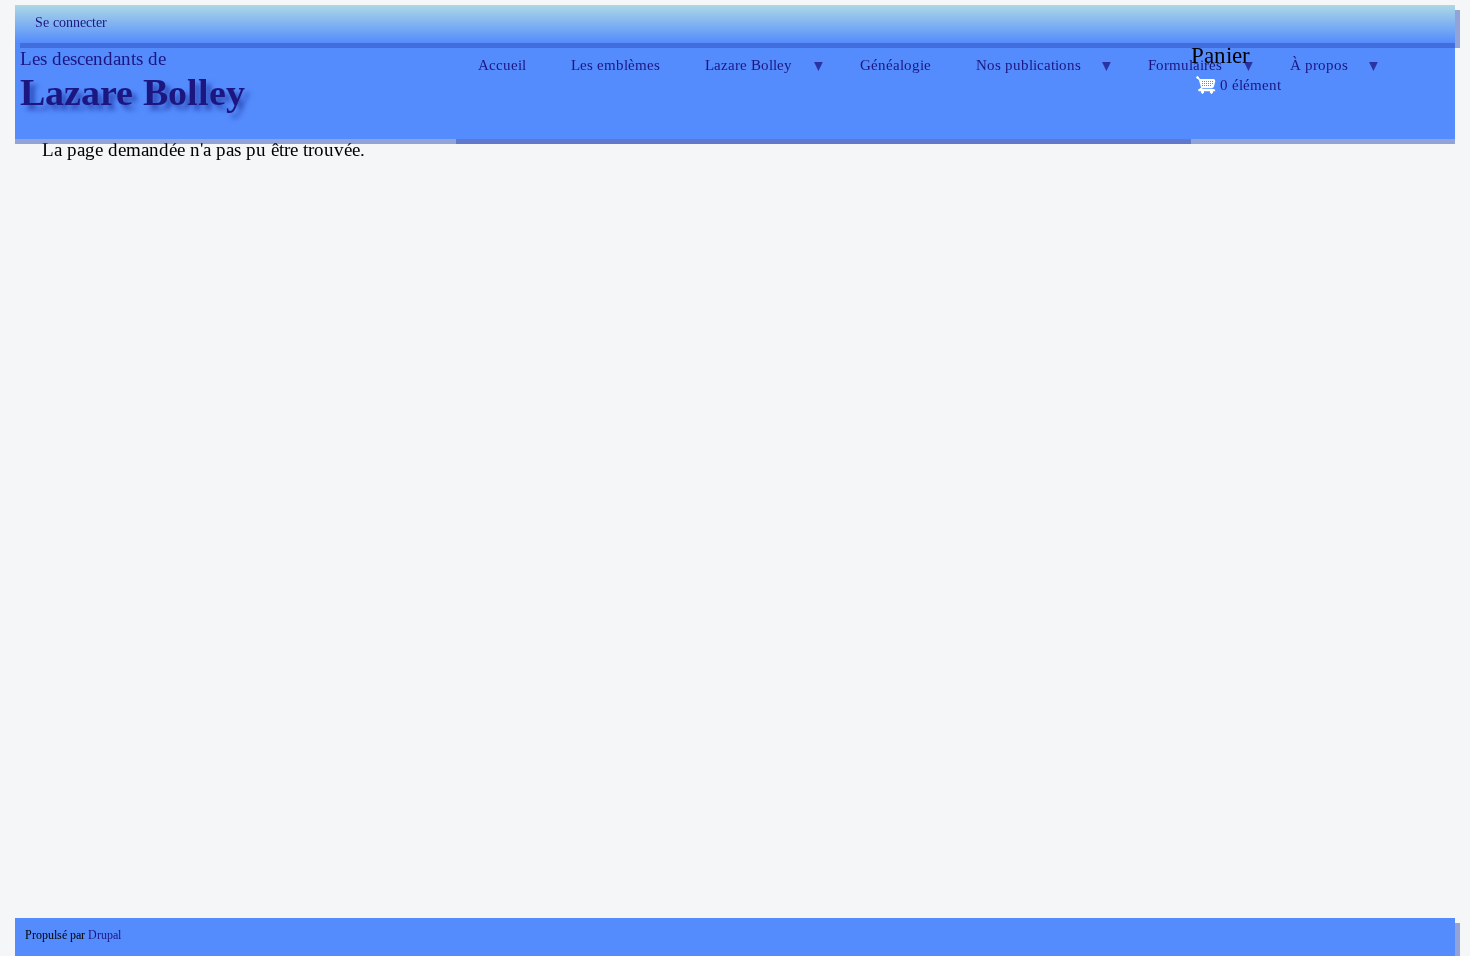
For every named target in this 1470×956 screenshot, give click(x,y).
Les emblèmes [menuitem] (615, 65)
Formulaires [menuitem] (1174, 72)
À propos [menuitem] (1307, 72)
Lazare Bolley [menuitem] (738, 72)
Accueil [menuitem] (502, 65)
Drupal (104, 935)
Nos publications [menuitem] (1017, 72)
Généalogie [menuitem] (895, 65)
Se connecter (71, 22)
